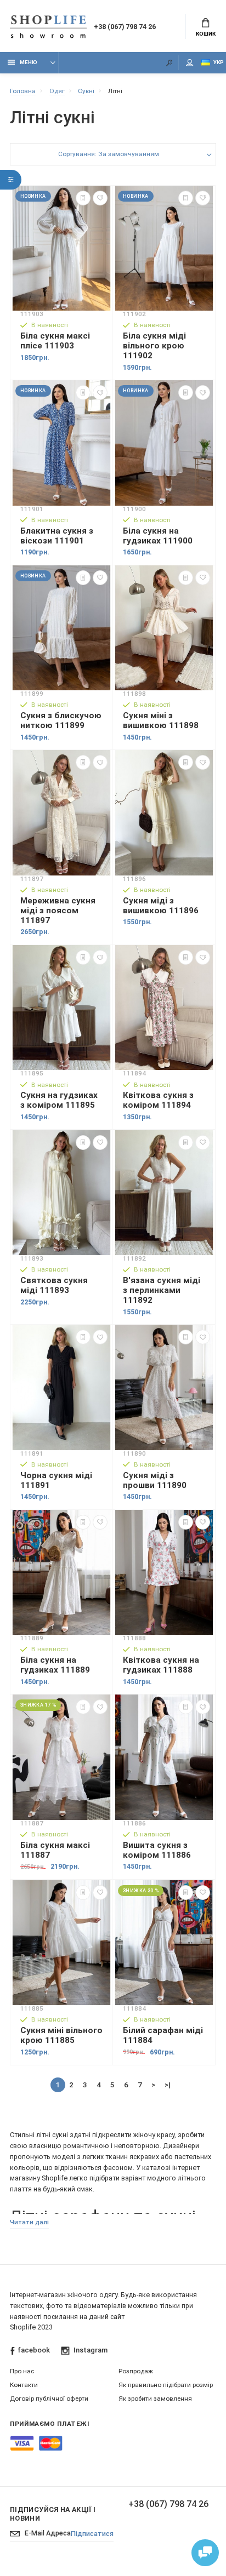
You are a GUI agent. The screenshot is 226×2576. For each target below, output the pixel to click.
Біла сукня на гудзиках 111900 (158, 536)
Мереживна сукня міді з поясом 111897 (58, 911)
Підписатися (92, 2534)
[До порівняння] (83, 198)
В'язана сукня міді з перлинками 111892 (162, 1290)
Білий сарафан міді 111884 (163, 2035)
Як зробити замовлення (155, 2398)
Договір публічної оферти (49, 2398)
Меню (29, 62)
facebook (34, 2350)
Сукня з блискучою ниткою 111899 (61, 720)
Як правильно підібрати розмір (166, 2385)
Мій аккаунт (190, 63)
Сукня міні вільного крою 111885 (61, 2035)
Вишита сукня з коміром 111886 (157, 1850)
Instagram (90, 2350)
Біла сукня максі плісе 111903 (55, 341)
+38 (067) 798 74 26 (125, 27)
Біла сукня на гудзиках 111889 (55, 1665)
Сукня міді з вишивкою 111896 (161, 906)
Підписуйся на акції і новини (53, 2514)
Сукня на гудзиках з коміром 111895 (59, 1100)
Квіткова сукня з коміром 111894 (158, 1100)
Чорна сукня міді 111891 (56, 1480)
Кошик (206, 34)
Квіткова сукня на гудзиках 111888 (161, 1665)
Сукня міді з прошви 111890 (155, 1480)
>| (168, 2085)
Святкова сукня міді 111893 (54, 1285)
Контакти (24, 2385)
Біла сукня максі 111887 (55, 1850)
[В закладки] (100, 198)
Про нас (22, 2371)
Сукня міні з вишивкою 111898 (161, 720)
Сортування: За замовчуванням (109, 154)
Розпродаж (136, 2371)
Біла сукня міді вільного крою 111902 (154, 346)
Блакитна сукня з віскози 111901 (57, 536)
